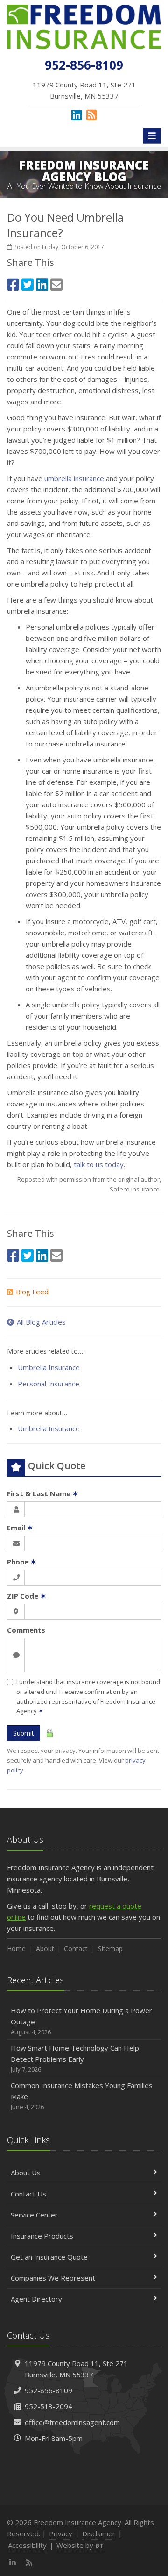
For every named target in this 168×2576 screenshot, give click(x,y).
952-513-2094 (49, 2406)
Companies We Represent (53, 2278)
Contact (76, 1948)
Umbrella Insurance (49, 1367)
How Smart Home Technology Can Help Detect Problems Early (75, 2058)
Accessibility (27, 2545)
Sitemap (110, 1948)
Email (20, 1528)
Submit (24, 1733)
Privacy (61, 2533)
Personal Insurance (49, 1384)
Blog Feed (32, 1292)
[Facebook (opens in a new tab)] (13, 284)
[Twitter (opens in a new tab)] (28, 284)
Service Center (34, 2215)
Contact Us (28, 2194)
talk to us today (99, 1164)
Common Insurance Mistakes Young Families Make (82, 2096)
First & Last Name (43, 1493)
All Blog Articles (41, 1322)
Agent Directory (36, 2299)
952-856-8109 (49, 2390)
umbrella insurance (74, 478)
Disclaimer (99, 2533)
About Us (26, 2173)
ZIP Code (27, 1596)
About (45, 1948)
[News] (91, 115)
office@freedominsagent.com (72, 2422)
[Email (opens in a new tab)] (56, 284)
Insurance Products (42, 2236)
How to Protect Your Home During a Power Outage (81, 2021)
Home (16, 1948)
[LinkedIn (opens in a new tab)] (77, 115)
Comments (26, 1630)
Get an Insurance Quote (49, 2257)
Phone (22, 1562)
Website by (80, 2545)
